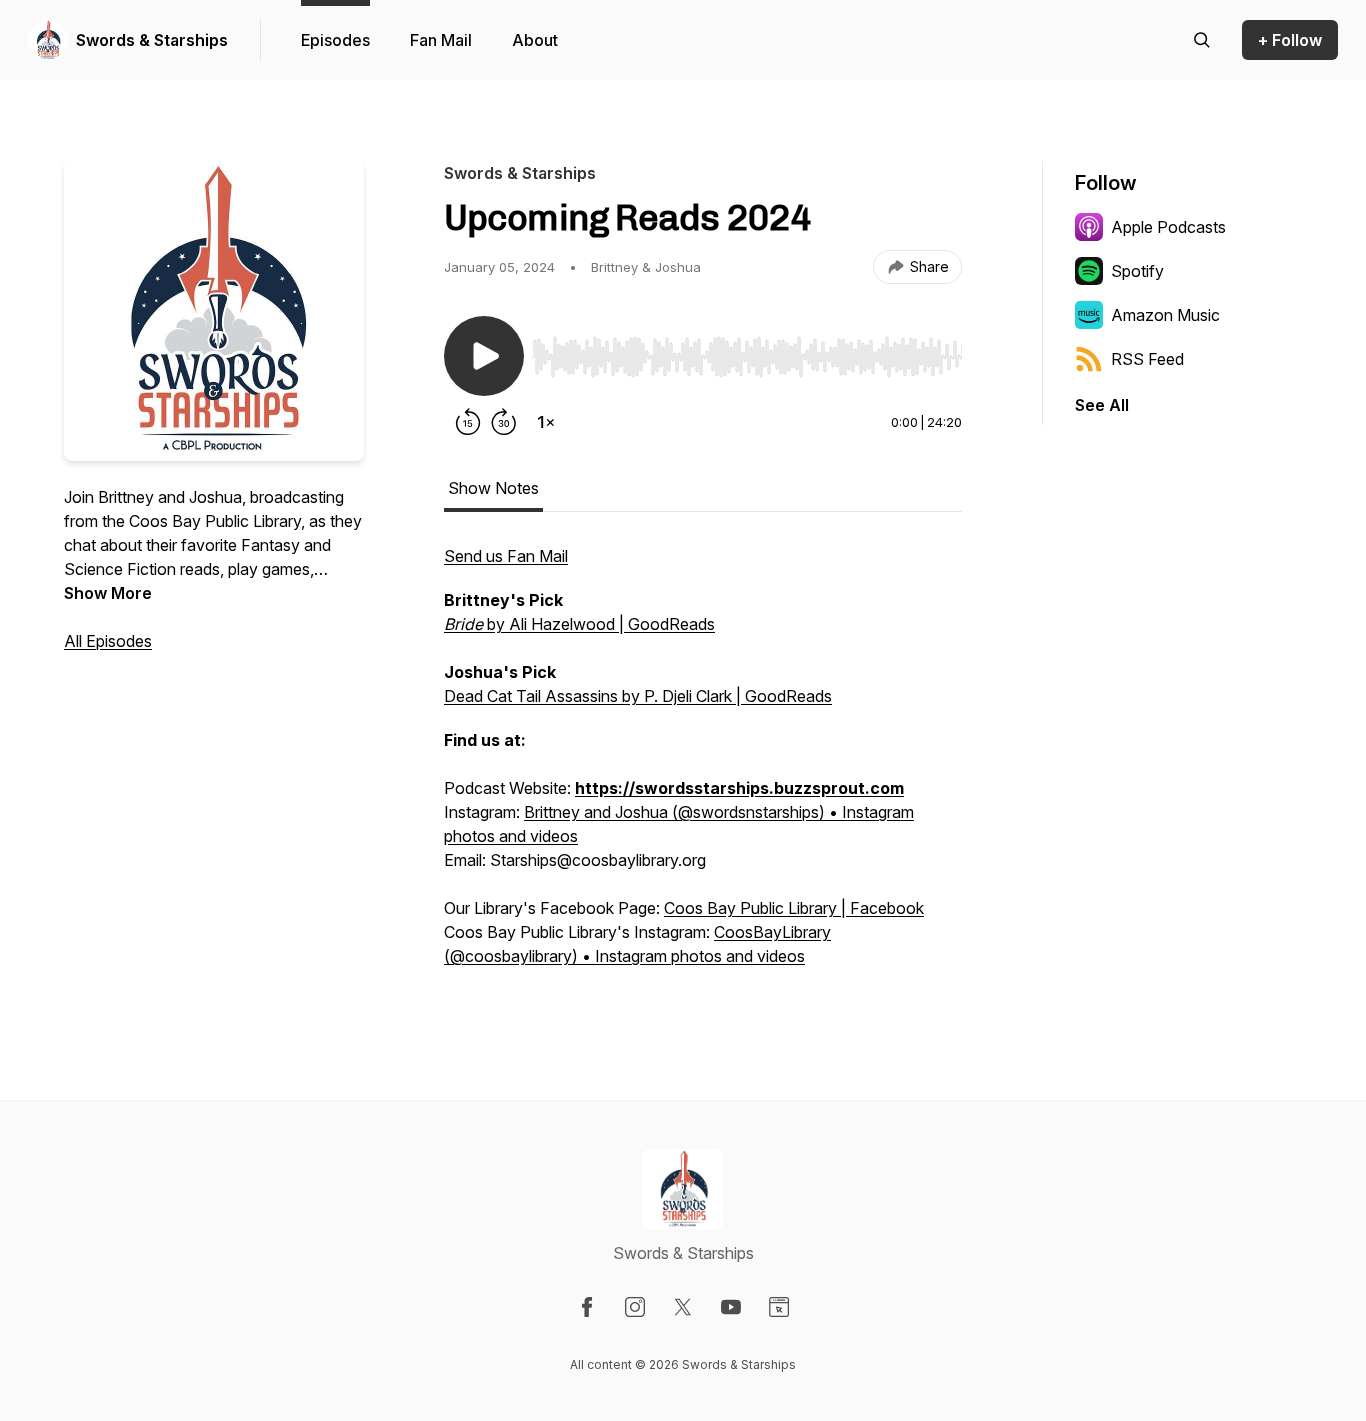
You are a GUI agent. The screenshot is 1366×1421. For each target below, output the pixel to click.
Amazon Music (1165, 315)
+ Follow (1290, 40)
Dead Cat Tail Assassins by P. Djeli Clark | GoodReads (638, 696)
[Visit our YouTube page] (731, 1307)
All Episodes (108, 641)
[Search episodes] (1202, 40)
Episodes (335, 40)
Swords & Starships (152, 40)
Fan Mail (441, 40)
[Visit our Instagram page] (635, 1307)
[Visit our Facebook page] (587, 1307)
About (535, 40)
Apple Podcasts (1168, 227)
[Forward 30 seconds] (504, 422)
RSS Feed (1147, 359)
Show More (108, 593)
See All (1102, 405)
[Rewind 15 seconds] (468, 422)
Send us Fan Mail (506, 556)
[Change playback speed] (546, 422)
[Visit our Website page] (779, 1307)
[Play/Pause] (484, 356)
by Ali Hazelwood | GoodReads (579, 624)
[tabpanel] (703, 766)
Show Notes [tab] (493, 488)
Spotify (1137, 271)
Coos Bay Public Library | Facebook (794, 908)
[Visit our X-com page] (683, 1307)
